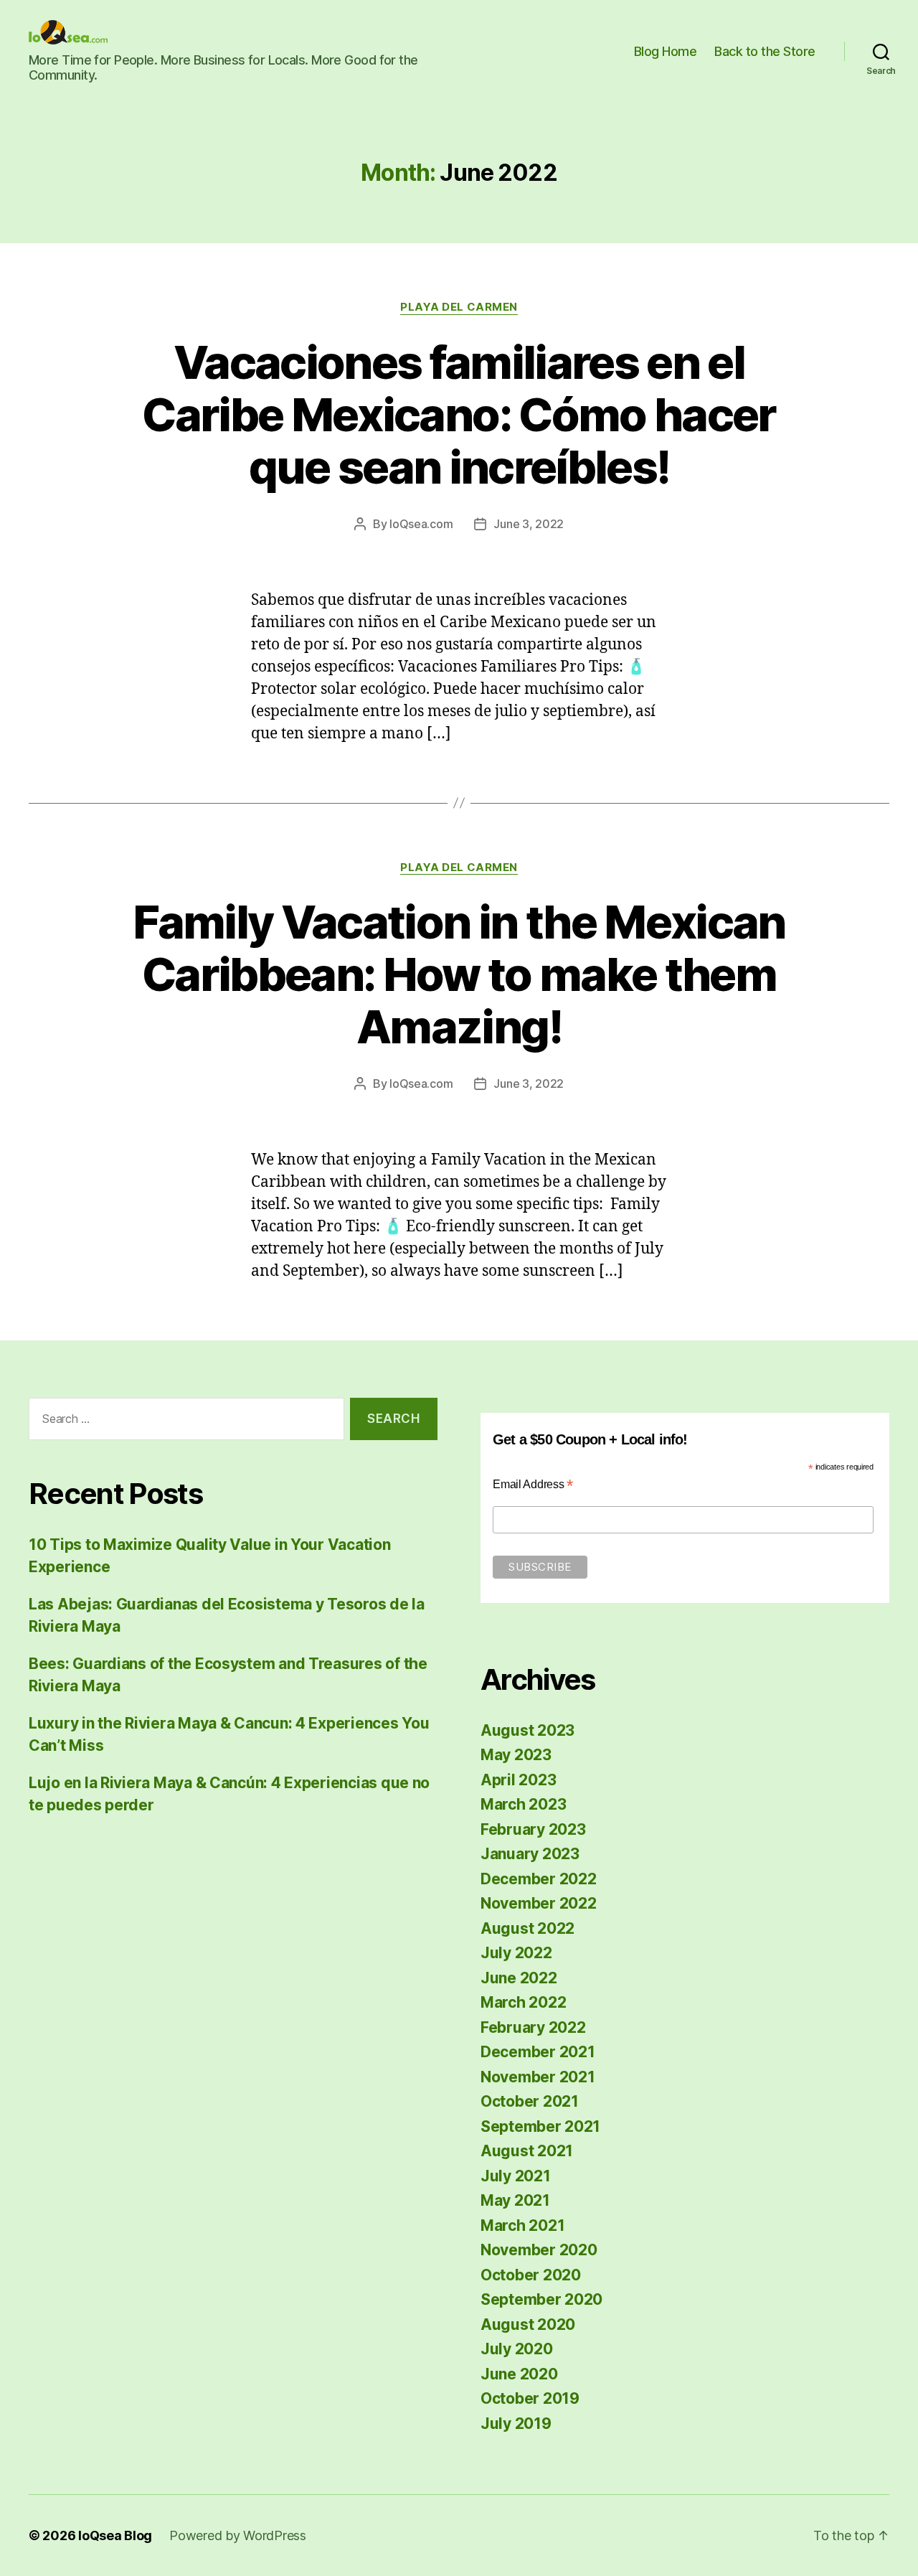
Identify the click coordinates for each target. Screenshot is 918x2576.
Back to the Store (765, 51)
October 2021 (530, 2101)
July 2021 (516, 2176)
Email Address (533, 1484)
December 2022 (539, 1879)
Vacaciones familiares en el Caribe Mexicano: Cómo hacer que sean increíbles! (459, 414)
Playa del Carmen (459, 307)
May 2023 (516, 1755)
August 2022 (527, 1928)
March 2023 (523, 1804)
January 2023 (530, 1854)
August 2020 (528, 2324)
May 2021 (515, 2200)
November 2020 (539, 2250)
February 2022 (533, 2027)
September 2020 (541, 2299)
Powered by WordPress (238, 2535)
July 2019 (516, 2424)
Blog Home (666, 51)
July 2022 (516, 1953)
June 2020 (519, 2374)
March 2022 (523, 2002)
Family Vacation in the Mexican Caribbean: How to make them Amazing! (459, 974)
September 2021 (540, 2126)
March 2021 (522, 2225)
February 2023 (533, 1829)
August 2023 (527, 1730)
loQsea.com (421, 524)
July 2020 (517, 2349)
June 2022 (519, 1978)
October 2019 (530, 2398)
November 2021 (538, 2077)
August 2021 (527, 2151)
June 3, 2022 (529, 524)
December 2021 (538, 2052)
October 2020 (531, 2275)
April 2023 (518, 1780)
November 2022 (539, 1903)
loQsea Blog (115, 2535)
